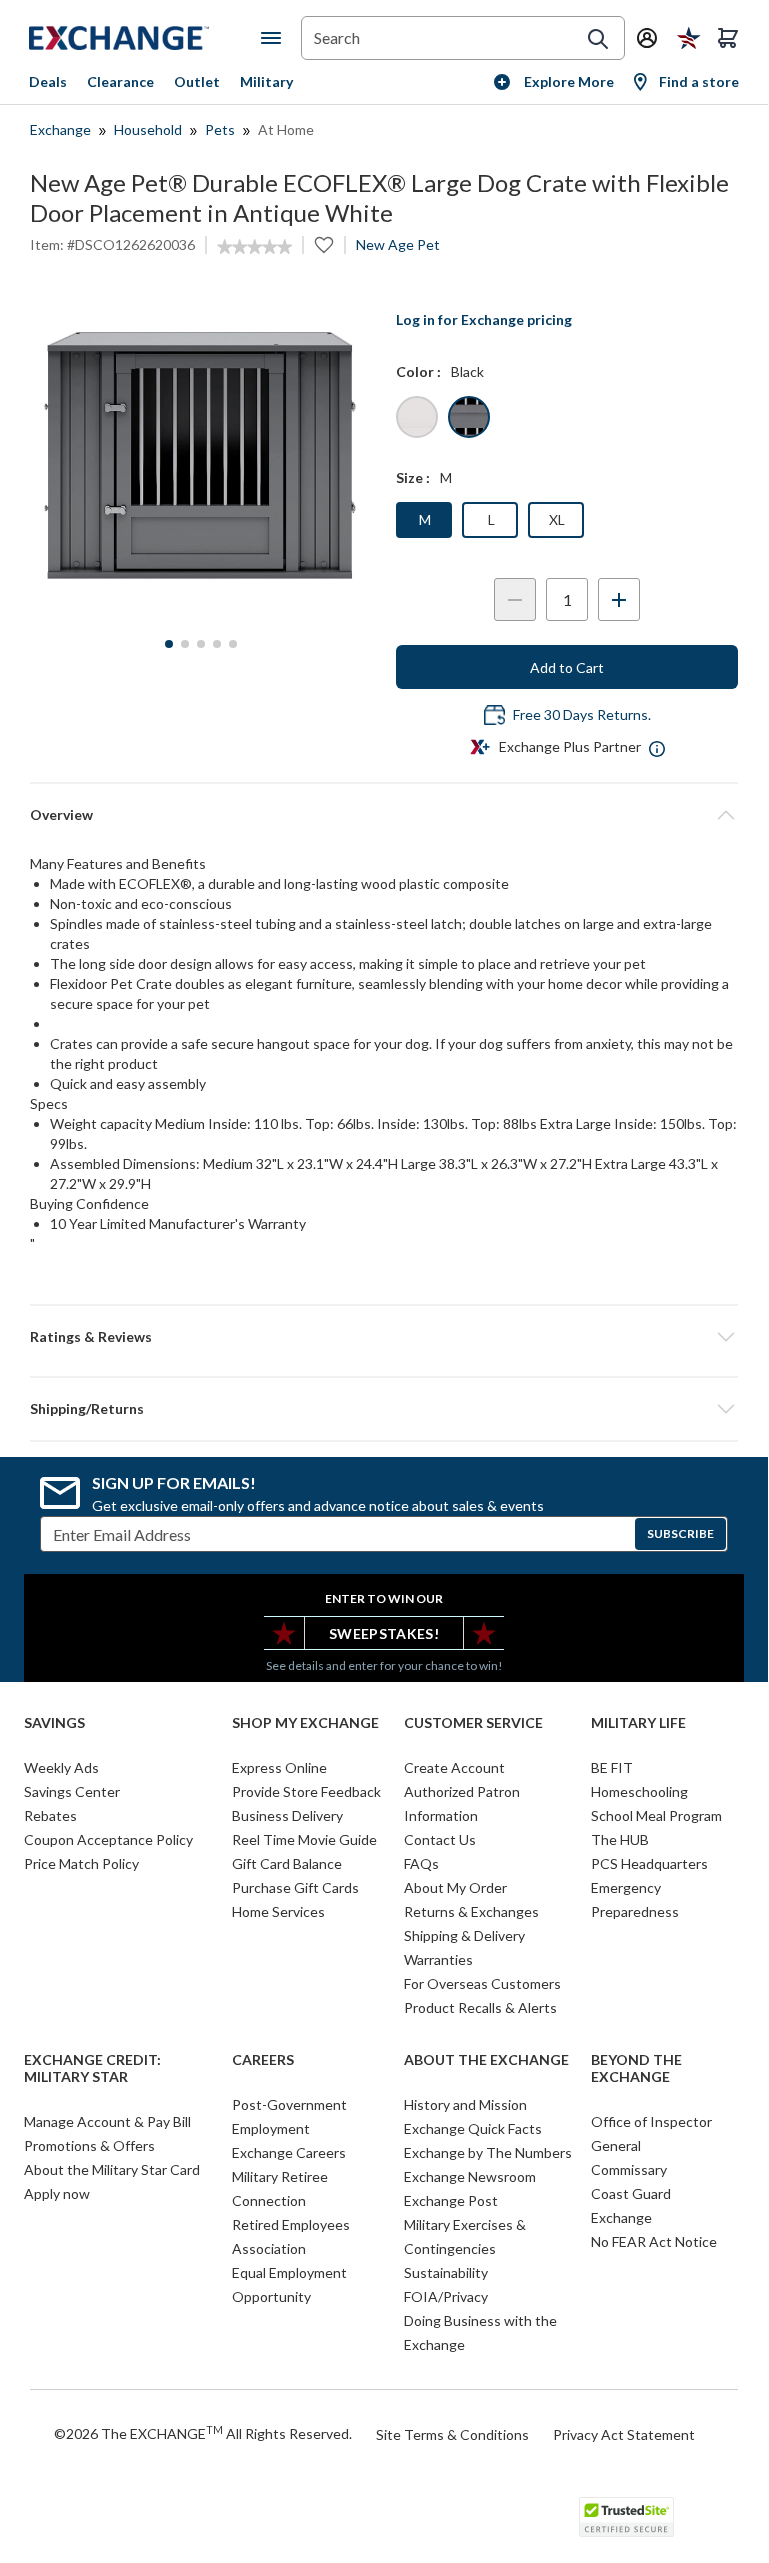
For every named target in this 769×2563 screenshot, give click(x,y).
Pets (220, 129)
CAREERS (263, 2060)
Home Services (278, 1911)
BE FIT (612, 1767)
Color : (418, 371)
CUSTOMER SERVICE (473, 1723)
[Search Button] (598, 39)
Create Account (454, 1767)
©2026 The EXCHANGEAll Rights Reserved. (203, 2433)
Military (266, 81)
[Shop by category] (275, 38)
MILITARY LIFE (638, 1723)
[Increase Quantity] (619, 599)
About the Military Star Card (112, 2169)
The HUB (620, 1839)
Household (148, 129)
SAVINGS (54, 1723)
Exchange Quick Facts (473, 2128)
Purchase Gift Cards (295, 1887)
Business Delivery (287, 1815)
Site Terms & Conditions (452, 2434)
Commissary (629, 2169)
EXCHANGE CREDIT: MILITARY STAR (92, 2068)
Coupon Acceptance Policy (108, 1839)
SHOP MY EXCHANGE (305, 1723)
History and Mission (465, 2104)
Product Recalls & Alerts (480, 2007)
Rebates (50, 1815)
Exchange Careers (289, 2152)
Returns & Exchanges (471, 1911)
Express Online (279, 1767)
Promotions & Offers (89, 2145)
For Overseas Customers (482, 1983)
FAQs (421, 1863)
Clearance (120, 81)
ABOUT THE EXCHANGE (486, 2060)
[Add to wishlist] (324, 245)
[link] (254, 247)
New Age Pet (398, 244)
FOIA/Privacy (446, 2296)
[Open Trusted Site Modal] (626, 2517)
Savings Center (72, 1791)
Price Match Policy (81, 1863)
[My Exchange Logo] (145, 38)
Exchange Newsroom (470, 2176)
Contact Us (440, 1839)
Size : (413, 477)
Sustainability (446, 2272)
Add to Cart (567, 667)
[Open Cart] (728, 38)
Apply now (57, 2193)
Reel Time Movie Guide (304, 1839)
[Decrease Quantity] (515, 599)
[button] (384, 1337)
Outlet (197, 81)
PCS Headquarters (649, 1863)
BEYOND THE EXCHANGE (636, 2068)
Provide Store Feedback (306, 1791)
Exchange (60, 129)
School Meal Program (656, 1815)
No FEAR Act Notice (654, 2241)
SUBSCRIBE (680, 1533)
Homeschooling (639, 1791)
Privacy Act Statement (624, 2434)
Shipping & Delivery (464, 1935)
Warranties (438, 1959)
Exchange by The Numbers (488, 2152)
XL (557, 519)
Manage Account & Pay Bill (107, 2121)
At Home (286, 129)
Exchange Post (451, 2200)
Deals (48, 81)
